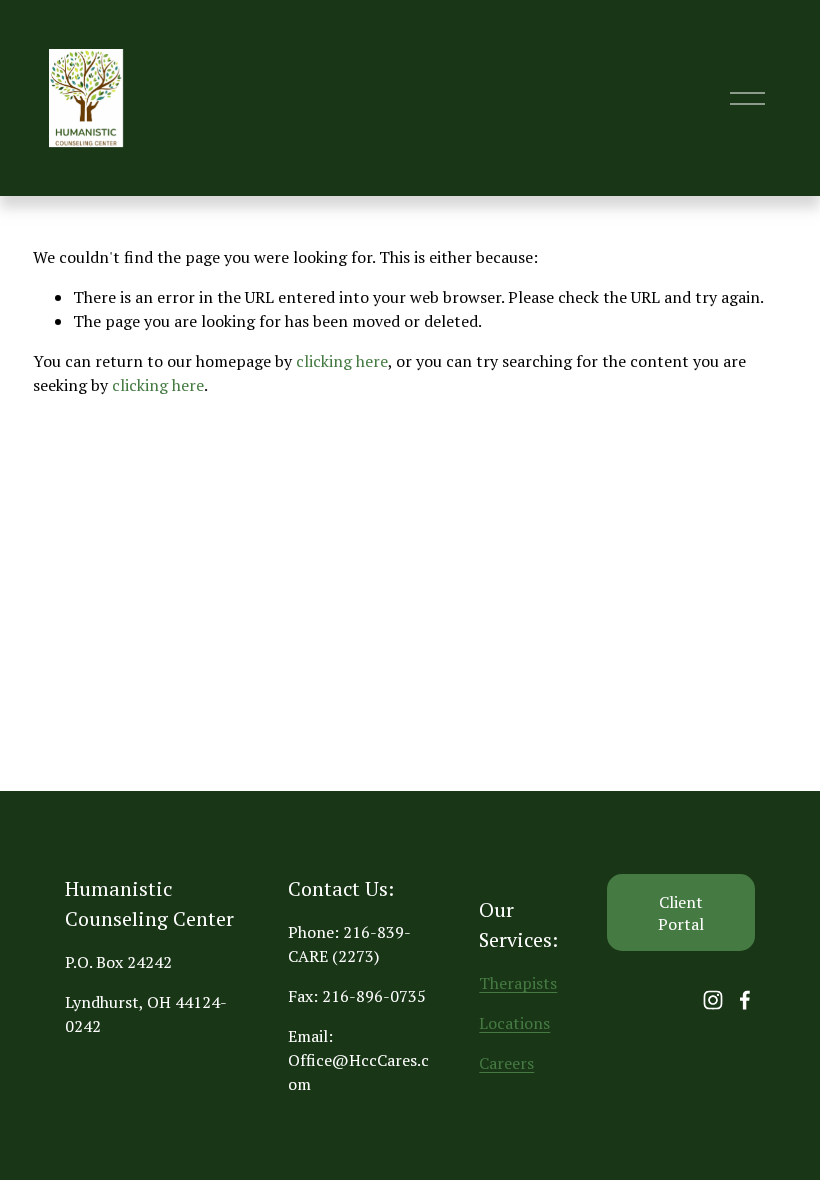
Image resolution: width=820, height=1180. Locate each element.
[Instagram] (713, 1000)
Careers (506, 1063)
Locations (514, 1023)
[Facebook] (745, 1000)
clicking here (342, 361)
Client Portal (681, 913)
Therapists (518, 983)
